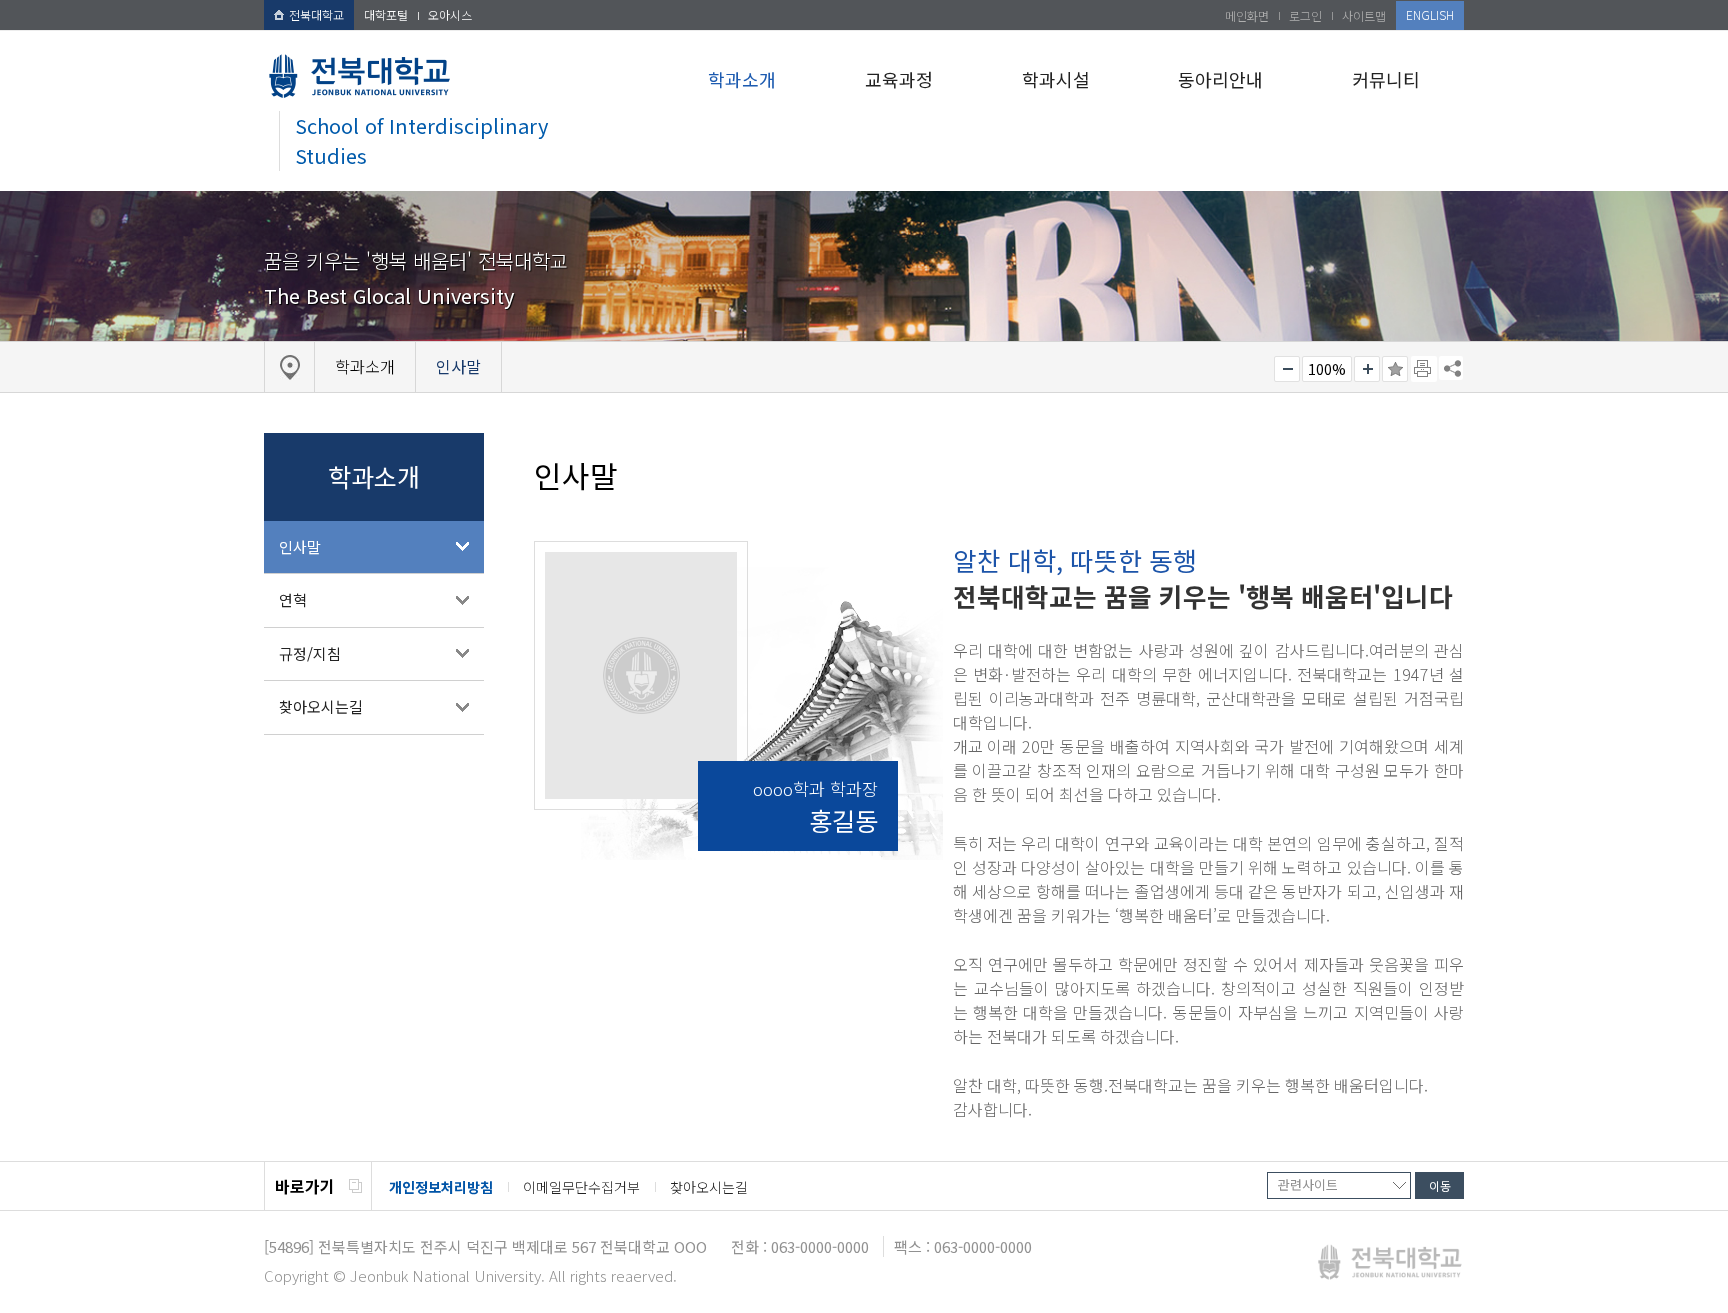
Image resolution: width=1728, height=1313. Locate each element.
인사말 (300, 546)
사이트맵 (1364, 15)
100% (1327, 369)
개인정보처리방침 (441, 1187)
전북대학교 (316, 14)
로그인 (1305, 15)
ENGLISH (1430, 14)
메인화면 (1247, 15)
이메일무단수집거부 (581, 1187)
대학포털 (386, 14)
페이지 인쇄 (1424, 369)
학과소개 (742, 79)
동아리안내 (1220, 79)
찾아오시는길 (321, 706)
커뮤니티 (1386, 79)
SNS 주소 (1451, 368)
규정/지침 (310, 653)
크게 (1367, 369)
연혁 (293, 599)
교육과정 (899, 79)
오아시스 (450, 14)
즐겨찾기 (1395, 369)
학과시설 (1056, 79)
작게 (1287, 369)
